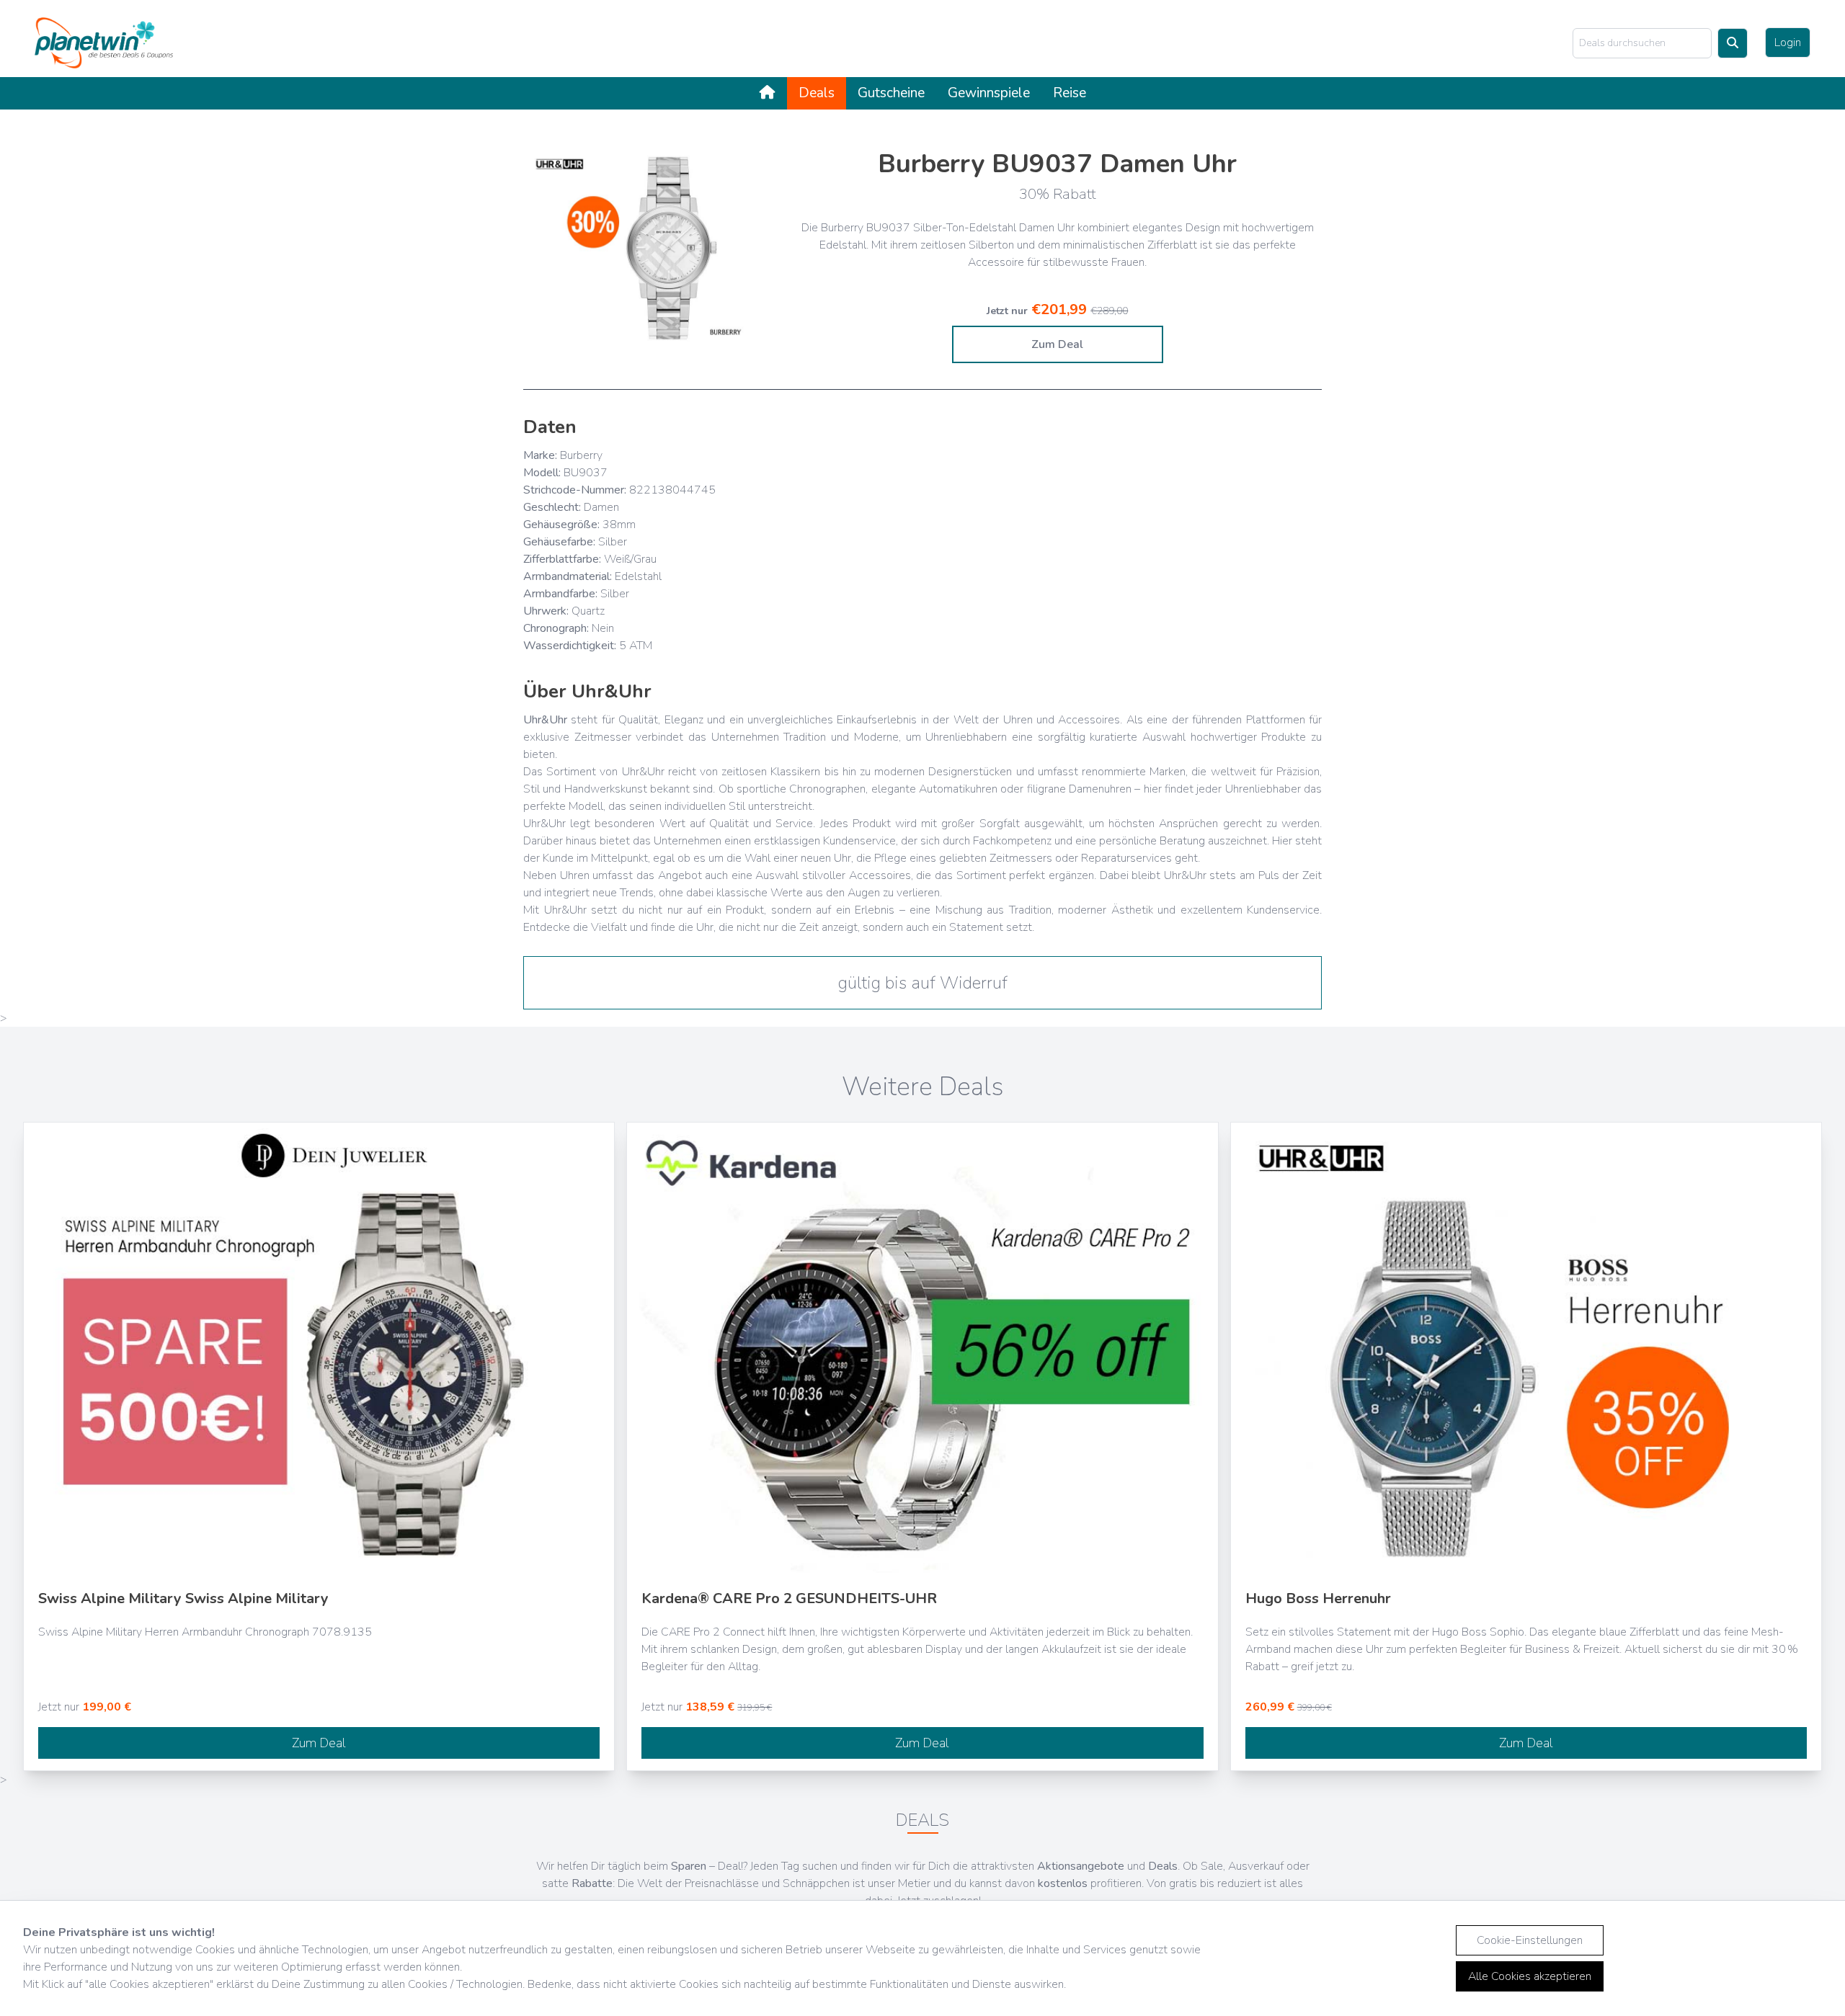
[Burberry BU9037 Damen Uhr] (653, 249)
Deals (817, 93)
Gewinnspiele (989, 93)
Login (1788, 43)
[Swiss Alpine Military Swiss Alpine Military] (319, 1351)
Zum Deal (1057, 344)
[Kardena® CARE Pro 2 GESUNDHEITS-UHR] (922, 1351)
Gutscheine (891, 93)
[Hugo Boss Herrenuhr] (1526, 1351)
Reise (1070, 93)
